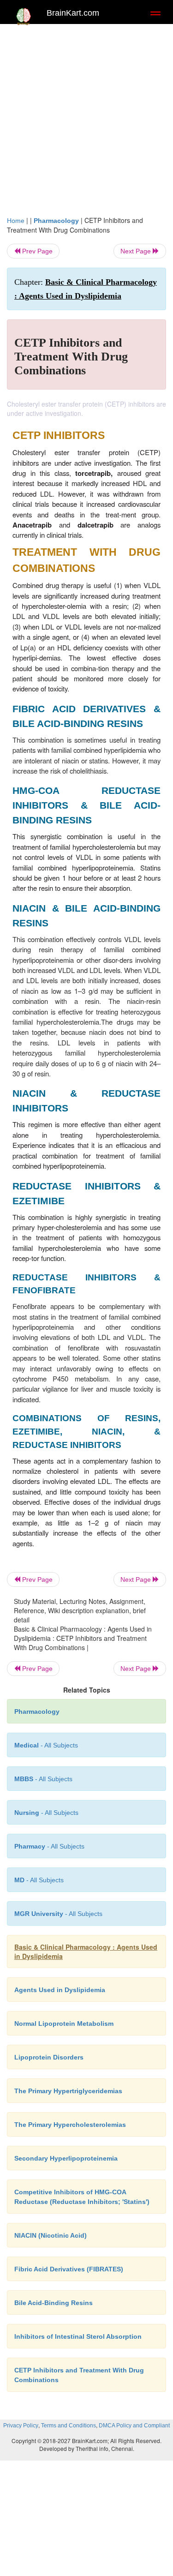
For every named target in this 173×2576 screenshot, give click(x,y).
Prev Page (36, 251)
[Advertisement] (86, 124)
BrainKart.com (73, 13)
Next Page (137, 251)
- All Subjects (39, 1880)
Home (16, 221)
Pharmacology (56, 221)
